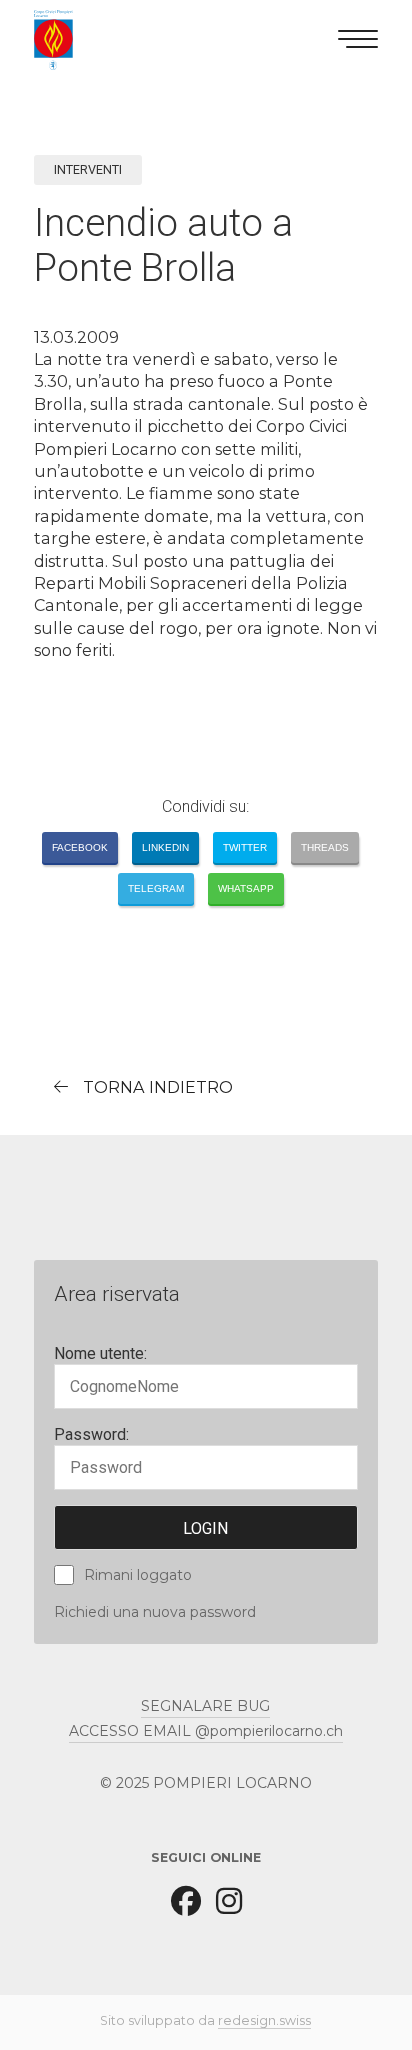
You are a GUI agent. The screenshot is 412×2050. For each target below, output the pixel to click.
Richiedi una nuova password (155, 1612)
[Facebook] (185, 1900)
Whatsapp (246, 888)
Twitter (245, 847)
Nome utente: (100, 1353)
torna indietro (158, 1087)
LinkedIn (165, 847)
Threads (325, 847)
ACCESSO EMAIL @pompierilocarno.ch (206, 1731)
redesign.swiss (264, 2020)
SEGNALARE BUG (205, 1706)
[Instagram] (228, 1900)
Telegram (156, 888)
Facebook (80, 847)
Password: (91, 1434)
